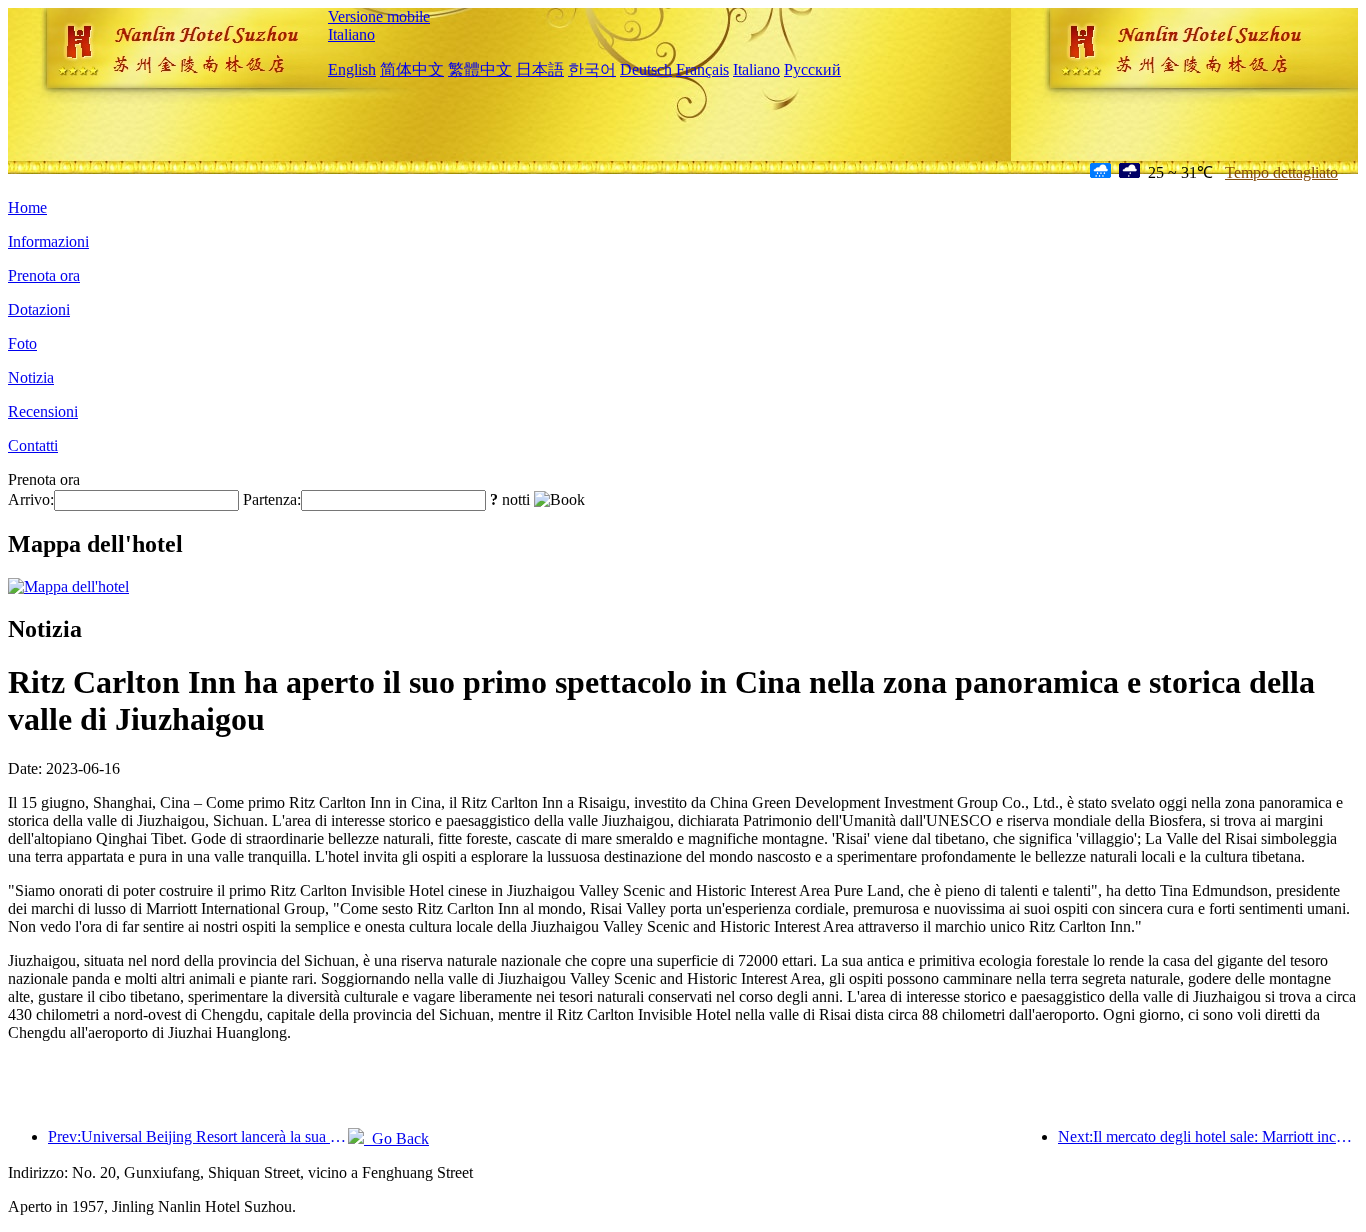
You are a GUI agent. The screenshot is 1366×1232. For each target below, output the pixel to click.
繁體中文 (480, 69)
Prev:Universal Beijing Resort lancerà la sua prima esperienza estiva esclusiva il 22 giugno (198, 1136)
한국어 (592, 69)
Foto (22, 343)
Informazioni (48, 241)
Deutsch (646, 69)
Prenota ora (44, 275)
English (352, 69)
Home (27, 207)
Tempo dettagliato (1281, 172)
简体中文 (412, 69)
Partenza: (272, 499)
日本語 (540, 69)
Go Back (396, 1138)
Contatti (33, 445)
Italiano (351, 34)
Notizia (31, 377)
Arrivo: (31, 499)
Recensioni (43, 411)
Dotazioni (39, 309)
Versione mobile (379, 16)
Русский (812, 69)
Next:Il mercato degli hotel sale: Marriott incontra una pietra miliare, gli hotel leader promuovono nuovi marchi (1208, 1136)
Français (702, 69)
